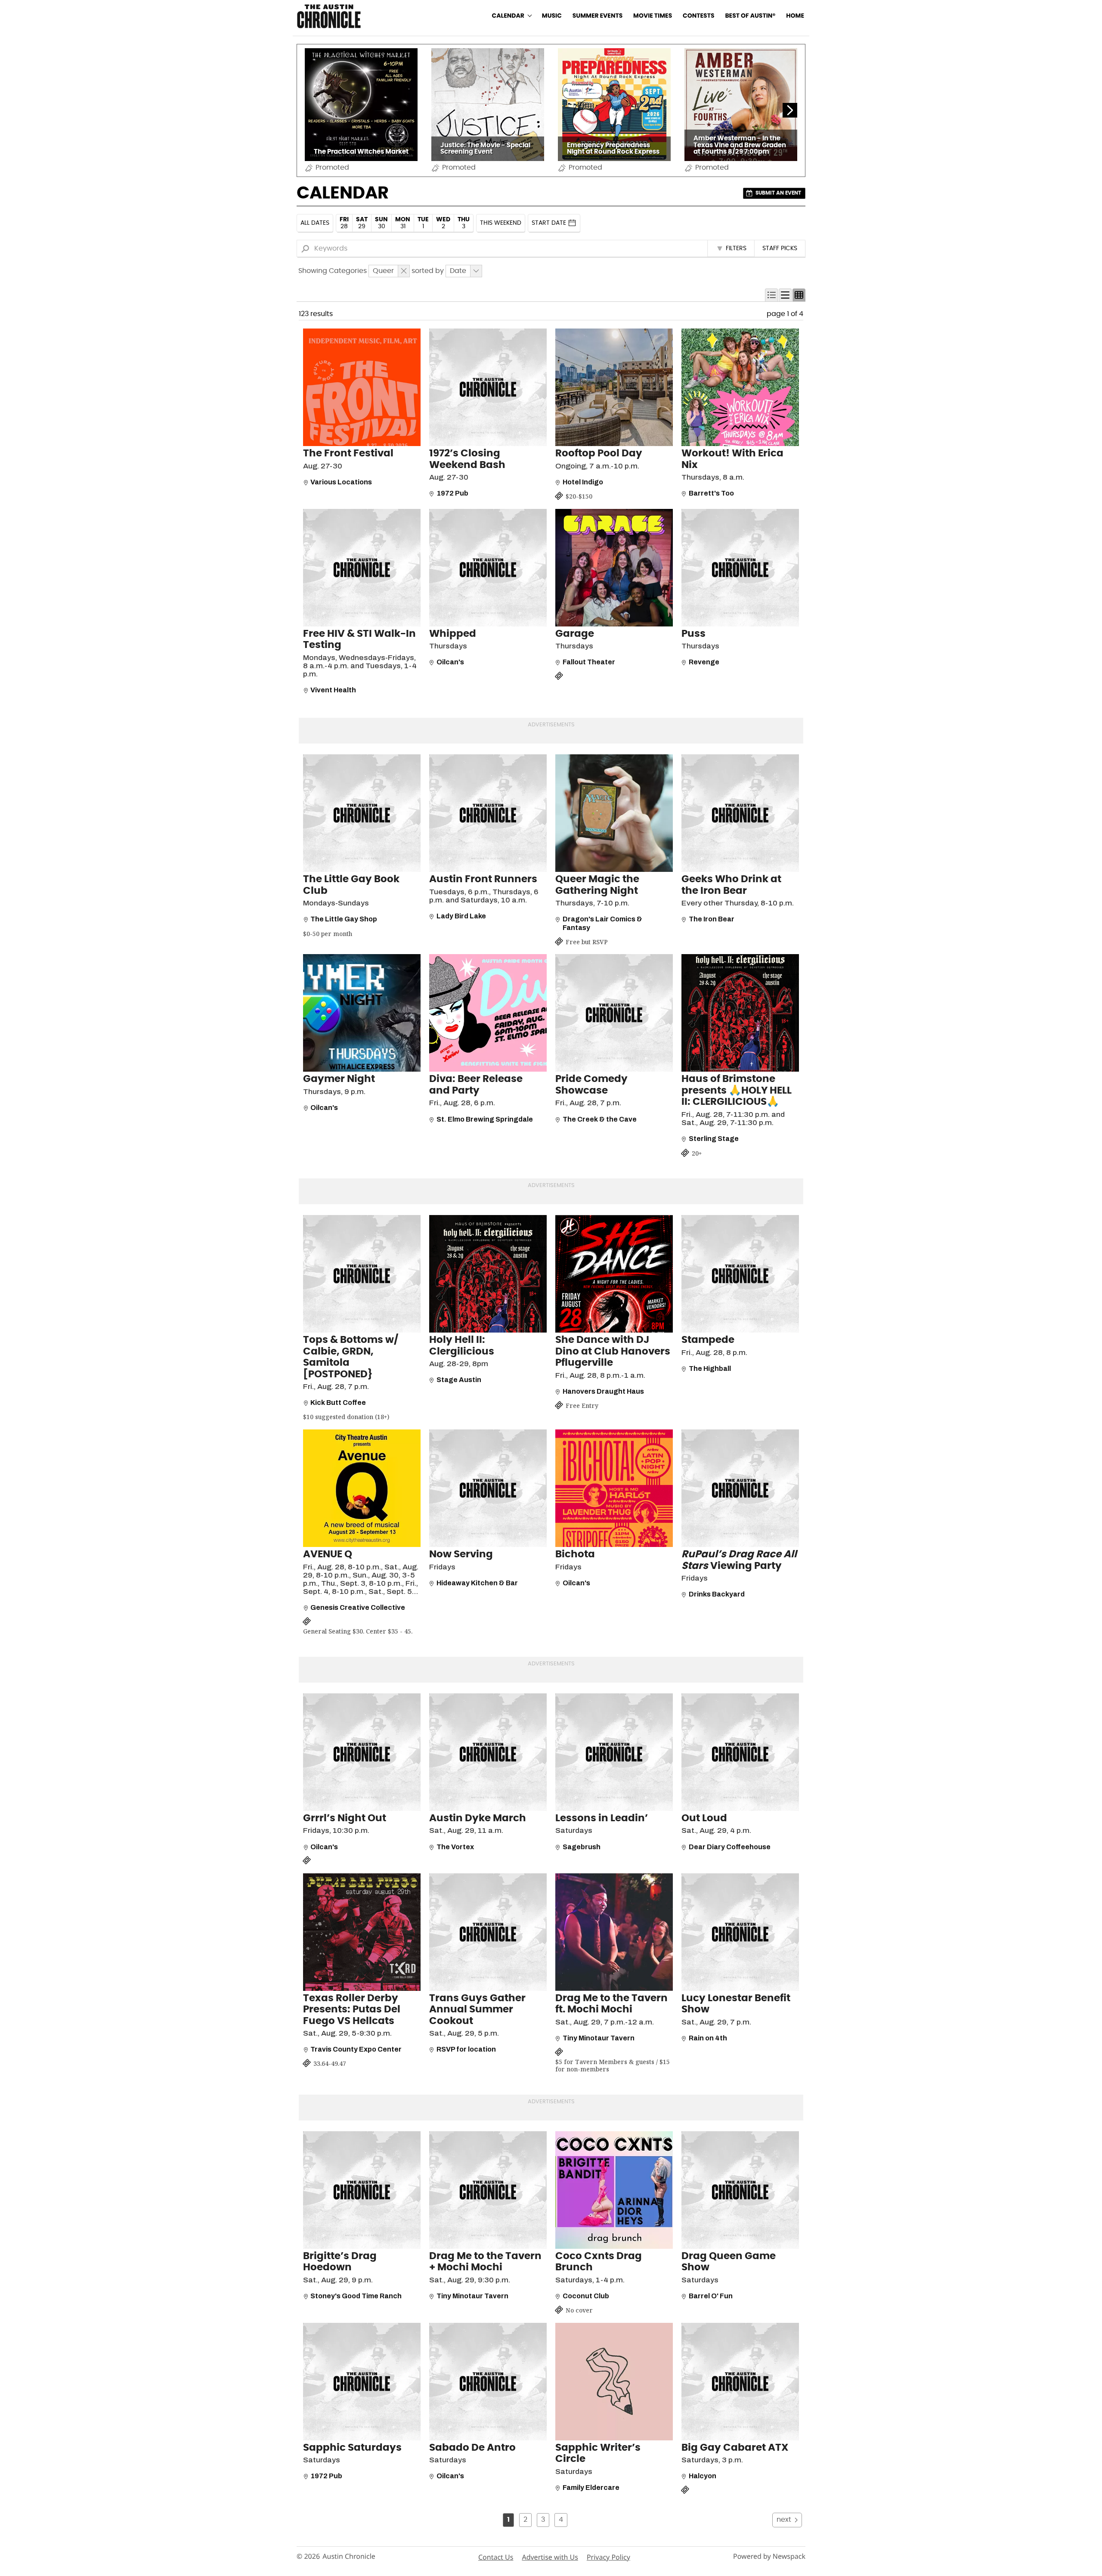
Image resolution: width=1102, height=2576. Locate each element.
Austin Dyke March (478, 1818)
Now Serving (461, 1555)
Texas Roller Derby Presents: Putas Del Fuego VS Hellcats (352, 2010)
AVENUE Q (328, 1555)
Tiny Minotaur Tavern (599, 2038)
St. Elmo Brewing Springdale (485, 1119)
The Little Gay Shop (344, 919)
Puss (693, 634)
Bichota (575, 1555)
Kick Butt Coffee (338, 1403)
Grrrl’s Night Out (345, 1818)
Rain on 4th (708, 2038)
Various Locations (341, 482)
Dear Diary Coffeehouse (730, 1847)
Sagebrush (582, 1847)
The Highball (710, 1369)
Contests (699, 16)
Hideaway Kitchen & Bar (477, 1583)
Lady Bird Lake (461, 916)
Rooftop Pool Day (599, 454)
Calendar (508, 16)
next (784, 2520)
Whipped (453, 634)
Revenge (704, 662)
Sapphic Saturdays (352, 2448)
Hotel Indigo (583, 482)
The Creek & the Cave (600, 1119)
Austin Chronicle (349, 2556)
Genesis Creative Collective (358, 1607)
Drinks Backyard (717, 1594)
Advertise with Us (550, 2557)
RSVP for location (466, 2049)
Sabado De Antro (472, 2448)
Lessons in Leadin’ (602, 1818)
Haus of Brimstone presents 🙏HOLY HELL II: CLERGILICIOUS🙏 (737, 1091)
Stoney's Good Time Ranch (356, 2296)
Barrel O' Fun (711, 2296)
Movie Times (653, 16)
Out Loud (704, 1818)
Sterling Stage (714, 1139)
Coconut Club (586, 2296)
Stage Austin (459, 1380)
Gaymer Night (339, 1079)
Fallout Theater (589, 662)
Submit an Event (778, 193)
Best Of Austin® (750, 16)
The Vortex (455, 1847)
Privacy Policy (608, 2557)
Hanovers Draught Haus (603, 1391)
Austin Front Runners (483, 879)
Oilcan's (450, 662)
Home (795, 16)
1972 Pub (452, 493)
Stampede (708, 1340)
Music (552, 16)
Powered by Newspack (769, 2556)
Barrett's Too (711, 493)
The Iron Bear (712, 919)
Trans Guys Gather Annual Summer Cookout (477, 2010)
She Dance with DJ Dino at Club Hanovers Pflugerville (613, 1352)
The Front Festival (348, 454)
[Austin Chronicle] (329, 16)
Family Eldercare (591, 2488)
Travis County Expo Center (356, 2049)
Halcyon (703, 2476)
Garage (575, 634)
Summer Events (598, 16)
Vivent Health (333, 690)
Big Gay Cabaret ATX (735, 2448)
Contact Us (496, 2557)
